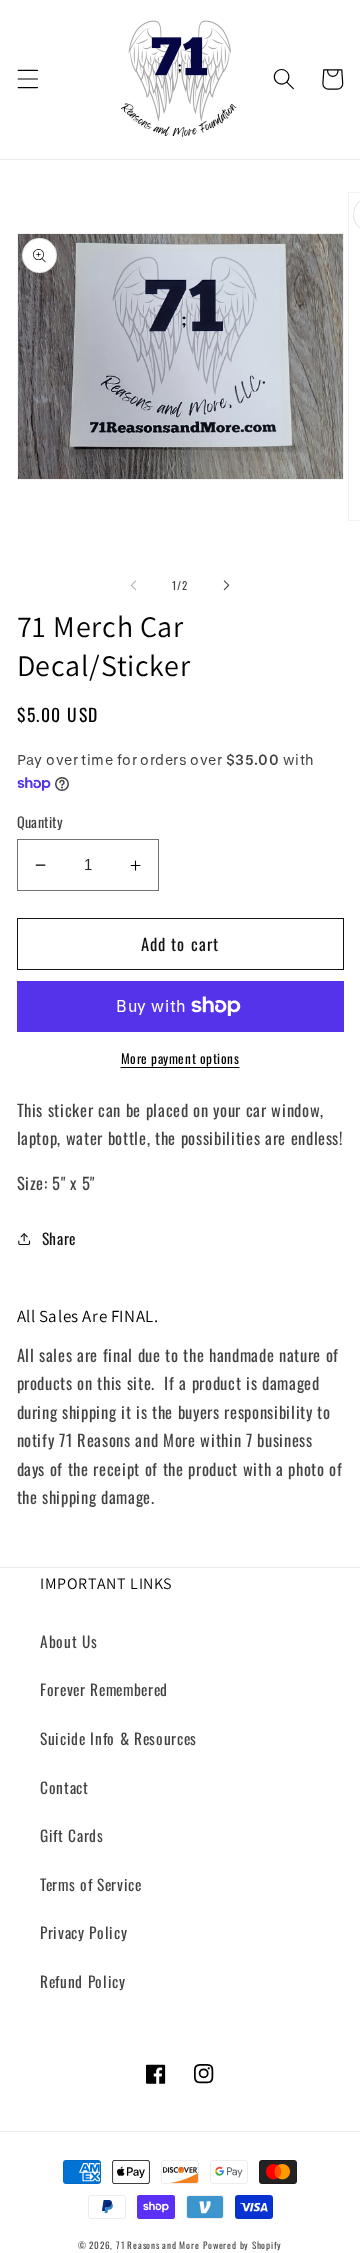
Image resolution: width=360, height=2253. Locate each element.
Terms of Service (91, 1884)
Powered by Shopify (242, 2245)
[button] (27, 79)
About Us (68, 1641)
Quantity (40, 822)
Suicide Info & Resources (118, 1738)
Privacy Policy (83, 1932)
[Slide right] (226, 585)
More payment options (180, 1058)
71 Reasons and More (158, 2245)
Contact (64, 1787)
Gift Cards (72, 1835)
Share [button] (59, 1238)
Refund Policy (83, 1981)
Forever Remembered (104, 1689)
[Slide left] (134, 585)
